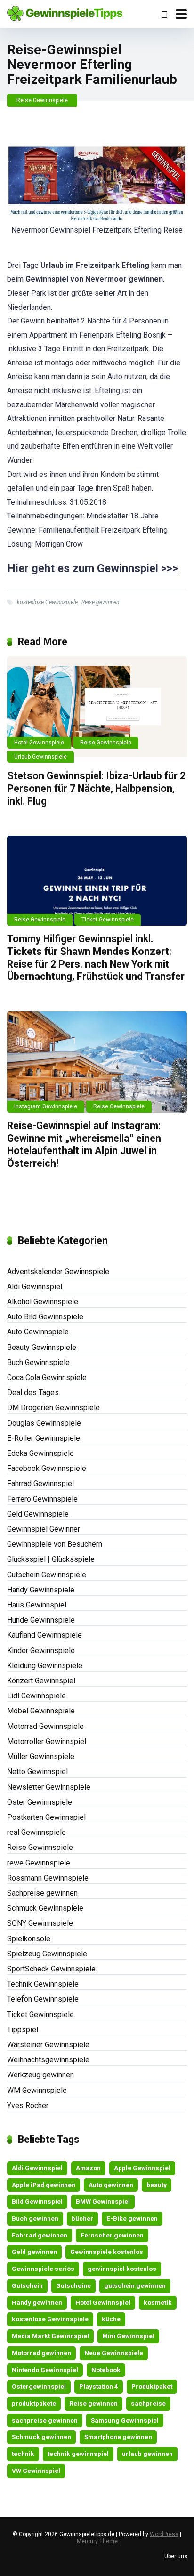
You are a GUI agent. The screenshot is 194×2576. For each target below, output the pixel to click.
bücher (82, 2218)
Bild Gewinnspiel (37, 2201)
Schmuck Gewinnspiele (45, 1908)
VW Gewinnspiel (36, 2471)
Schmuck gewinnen (41, 2437)
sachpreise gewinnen (45, 2420)
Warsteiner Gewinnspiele (48, 2045)
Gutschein (27, 2285)
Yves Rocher (28, 2105)
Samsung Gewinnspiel (125, 2420)
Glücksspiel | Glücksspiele (51, 1559)
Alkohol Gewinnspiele (43, 1302)
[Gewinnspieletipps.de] (65, 12)
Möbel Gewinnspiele (41, 1711)
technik (23, 2454)
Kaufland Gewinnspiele (44, 1635)
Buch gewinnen (35, 2218)
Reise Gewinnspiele (42, 100)
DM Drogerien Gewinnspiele (53, 1408)
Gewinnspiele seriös (43, 2269)
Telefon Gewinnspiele (43, 1999)
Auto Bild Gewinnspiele (45, 1317)
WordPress (164, 2534)
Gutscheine (73, 2285)
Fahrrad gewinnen (40, 2235)
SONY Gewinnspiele (40, 1923)
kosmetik (158, 2302)
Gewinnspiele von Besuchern (55, 1544)
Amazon (88, 2168)
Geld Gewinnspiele (38, 1514)
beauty (157, 2185)
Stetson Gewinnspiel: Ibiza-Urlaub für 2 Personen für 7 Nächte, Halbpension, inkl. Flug (96, 788)
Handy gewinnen (37, 2302)
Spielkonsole (29, 1939)
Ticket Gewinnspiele (108, 920)
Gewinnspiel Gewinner (44, 1529)
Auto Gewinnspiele (38, 1332)
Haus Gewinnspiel (37, 1605)
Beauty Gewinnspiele (42, 1347)
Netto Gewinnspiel (37, 1772)
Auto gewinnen (111, 2185)
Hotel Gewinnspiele (39, 743)
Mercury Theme (97, 2541)
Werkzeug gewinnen (40, 2075)
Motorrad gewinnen (41, 2353)
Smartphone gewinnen (118, 2437)
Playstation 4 (99, 2386)
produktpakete (34, 2403)
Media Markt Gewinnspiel (50, 2336)
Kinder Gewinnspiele (41, 1651)
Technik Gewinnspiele (43, 1984)
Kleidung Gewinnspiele (45, 1666)
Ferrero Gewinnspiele (42, 1499)
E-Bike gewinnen (132, 2218)
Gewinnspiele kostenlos (107, 2252)
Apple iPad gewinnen (44, 2185)
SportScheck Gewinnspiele (51, 1969)
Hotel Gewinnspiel (103, 2302)
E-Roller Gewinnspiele (44, 1438)
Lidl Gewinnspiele (36, 1696)
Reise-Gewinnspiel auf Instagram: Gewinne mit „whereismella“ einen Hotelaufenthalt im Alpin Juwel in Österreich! (84, 1144)
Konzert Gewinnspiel (41, 1681)
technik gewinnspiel (78, 2454)
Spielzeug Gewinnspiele (47, 1954)
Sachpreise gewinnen (42, 1893)
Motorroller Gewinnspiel (47, 1741)
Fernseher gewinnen (112, 2235)
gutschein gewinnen (135, 2285)
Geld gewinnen (34, 2252)
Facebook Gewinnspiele (47, 1468)
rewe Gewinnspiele (39, 1863)
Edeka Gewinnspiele (40, 1453)
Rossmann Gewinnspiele (48, 1878)
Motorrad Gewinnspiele (45, 1726)
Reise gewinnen (100, 602)
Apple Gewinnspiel (142, 2168)
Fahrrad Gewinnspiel (40, 1483)
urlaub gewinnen (147, 2454)
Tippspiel (23, 2030)
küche (111, 2319)
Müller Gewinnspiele (41, 1756)
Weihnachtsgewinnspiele (48, 2060)
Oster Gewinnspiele (40, 1802)
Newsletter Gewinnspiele (49, 1787)
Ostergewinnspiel (39, 2386)
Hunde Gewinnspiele (41, 1620)
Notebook (106, 2370)
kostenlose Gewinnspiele (47, 602)
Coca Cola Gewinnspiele (47, 1377)
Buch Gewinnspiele (38, 1362)
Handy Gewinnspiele (41, 1590)
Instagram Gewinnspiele (46, 1106)
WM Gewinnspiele (37, 2090)
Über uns (176, 2556)
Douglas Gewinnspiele (44, 1423)
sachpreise (148, 2403)
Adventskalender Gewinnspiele (58, 1272)
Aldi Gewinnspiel (35, 1287)
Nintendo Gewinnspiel (45, 2370)
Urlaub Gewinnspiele (40, 757)
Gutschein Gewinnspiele (47, 1575)
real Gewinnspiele (36, 1832)
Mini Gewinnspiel (128, 2336)
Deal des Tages (33, 1393)
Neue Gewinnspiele (114, 2353)
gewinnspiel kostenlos (122, 2269)
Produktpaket (152, 2386)
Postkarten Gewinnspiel (46, 1817)
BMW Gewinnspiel (103, 2201)
